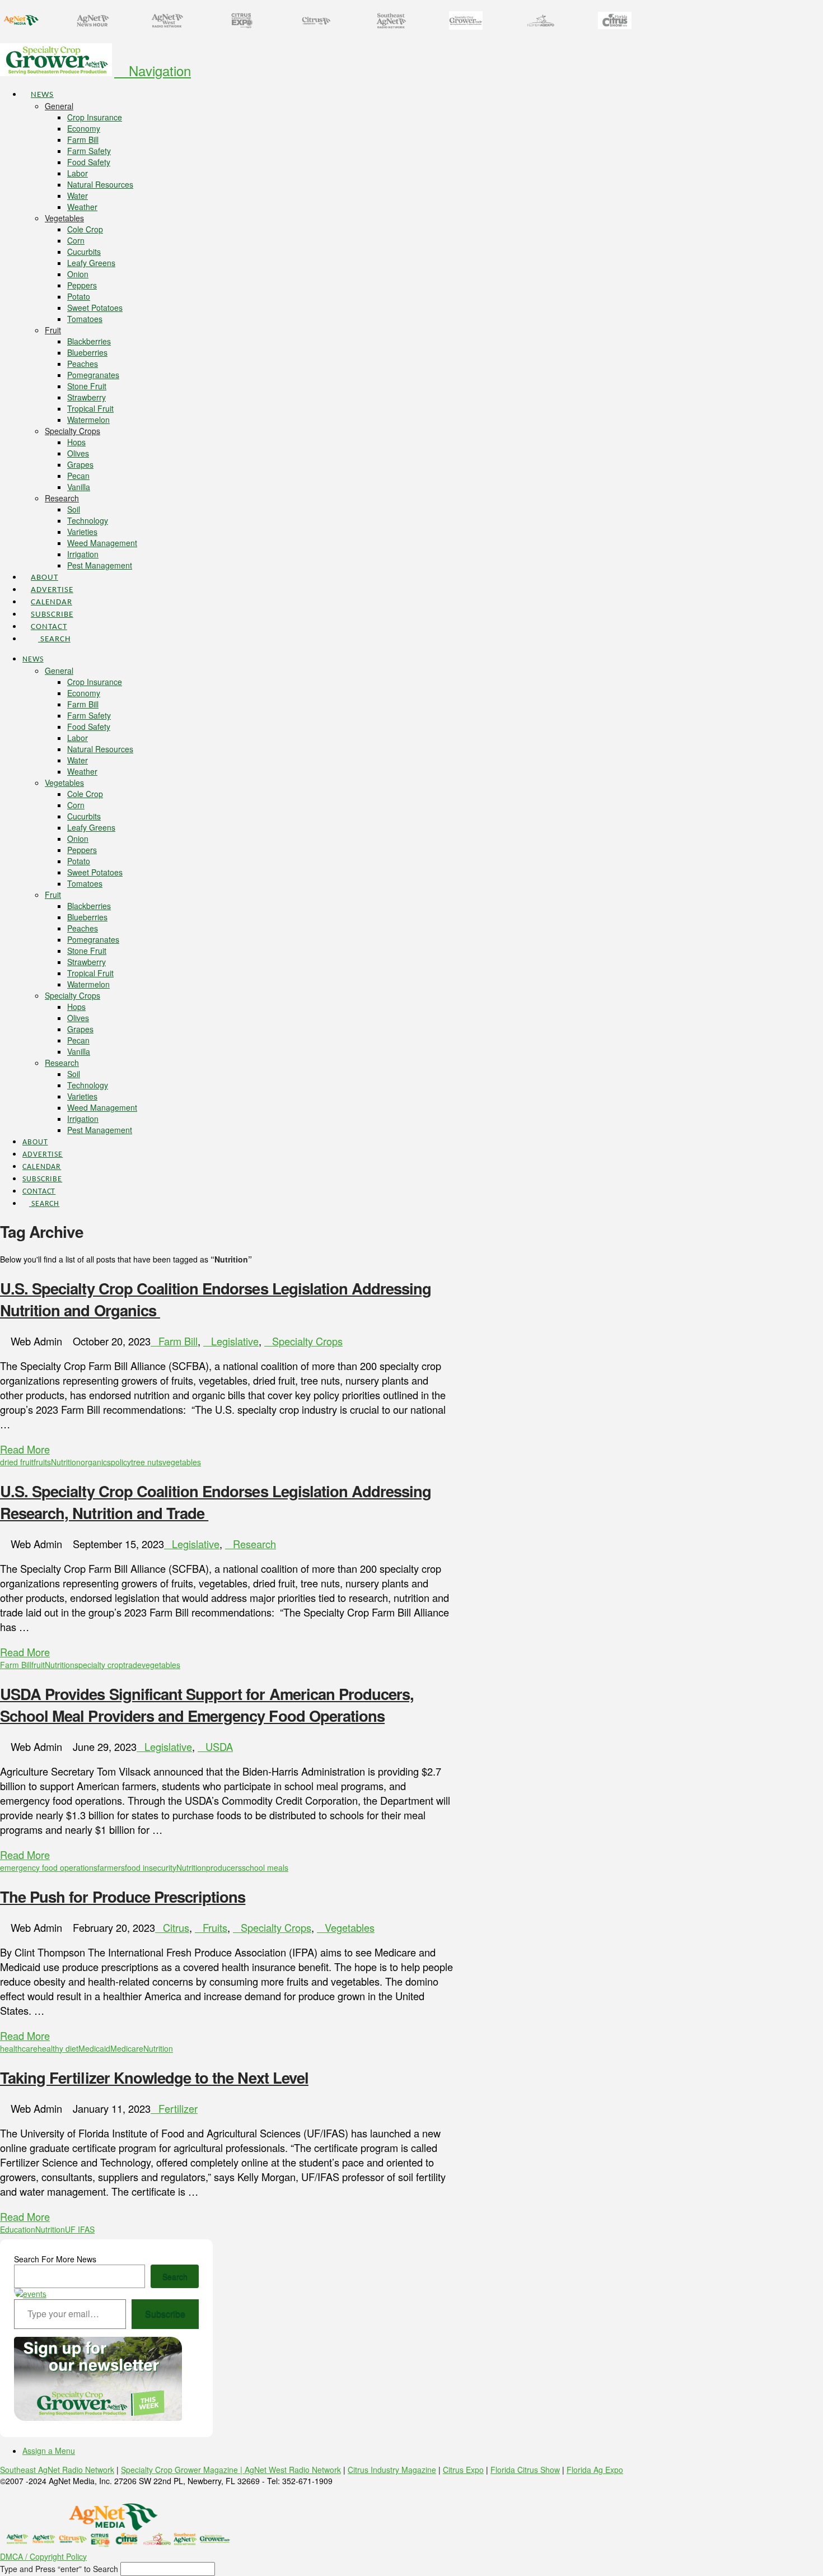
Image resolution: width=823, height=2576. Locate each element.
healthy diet (58, 2048)
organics (96, 1462)
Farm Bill (178, 1341)
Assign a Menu (49, 2451)
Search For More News (55, 2259)
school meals (265, 1867)
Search (175, 2276)
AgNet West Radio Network (293, 2470)
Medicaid (94, 2048)
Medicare (127, 2048)
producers (224, 1867)
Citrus (176, 1927)
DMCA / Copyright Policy (43, 2556)
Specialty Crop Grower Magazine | (183, 2470)
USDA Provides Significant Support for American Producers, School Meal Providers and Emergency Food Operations (207, 1704)
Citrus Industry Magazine (392, 2470)
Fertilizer (178, 2108)
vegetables (182, 1462)
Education (18, 2229)
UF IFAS (80, 2229)
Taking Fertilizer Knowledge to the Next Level (154, 2077)
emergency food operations (49, 1867)
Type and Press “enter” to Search (59, 2569)
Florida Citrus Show (525, 2470)
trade (132, 1665)
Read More (25, 1449)
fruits (42, 1462)
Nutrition (66, 1462)
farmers (111, 1867)
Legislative (235, 1341)
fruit (38, 1665)
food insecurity (151, 1867)
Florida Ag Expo (595, 2470)
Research (254, 1544)
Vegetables (350, 1927)
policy (121, 1462)
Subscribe (165, 2314)
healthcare (19, 2048)
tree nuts (147, 1462)
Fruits (215, 1927)
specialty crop (99, 1665)
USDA (219, 1746)
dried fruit (17, 1462)
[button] (153, 70)
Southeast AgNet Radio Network (57, 2470)
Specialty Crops (307, 1341)
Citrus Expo (463, 2470)
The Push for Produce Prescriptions (123, 1896)
